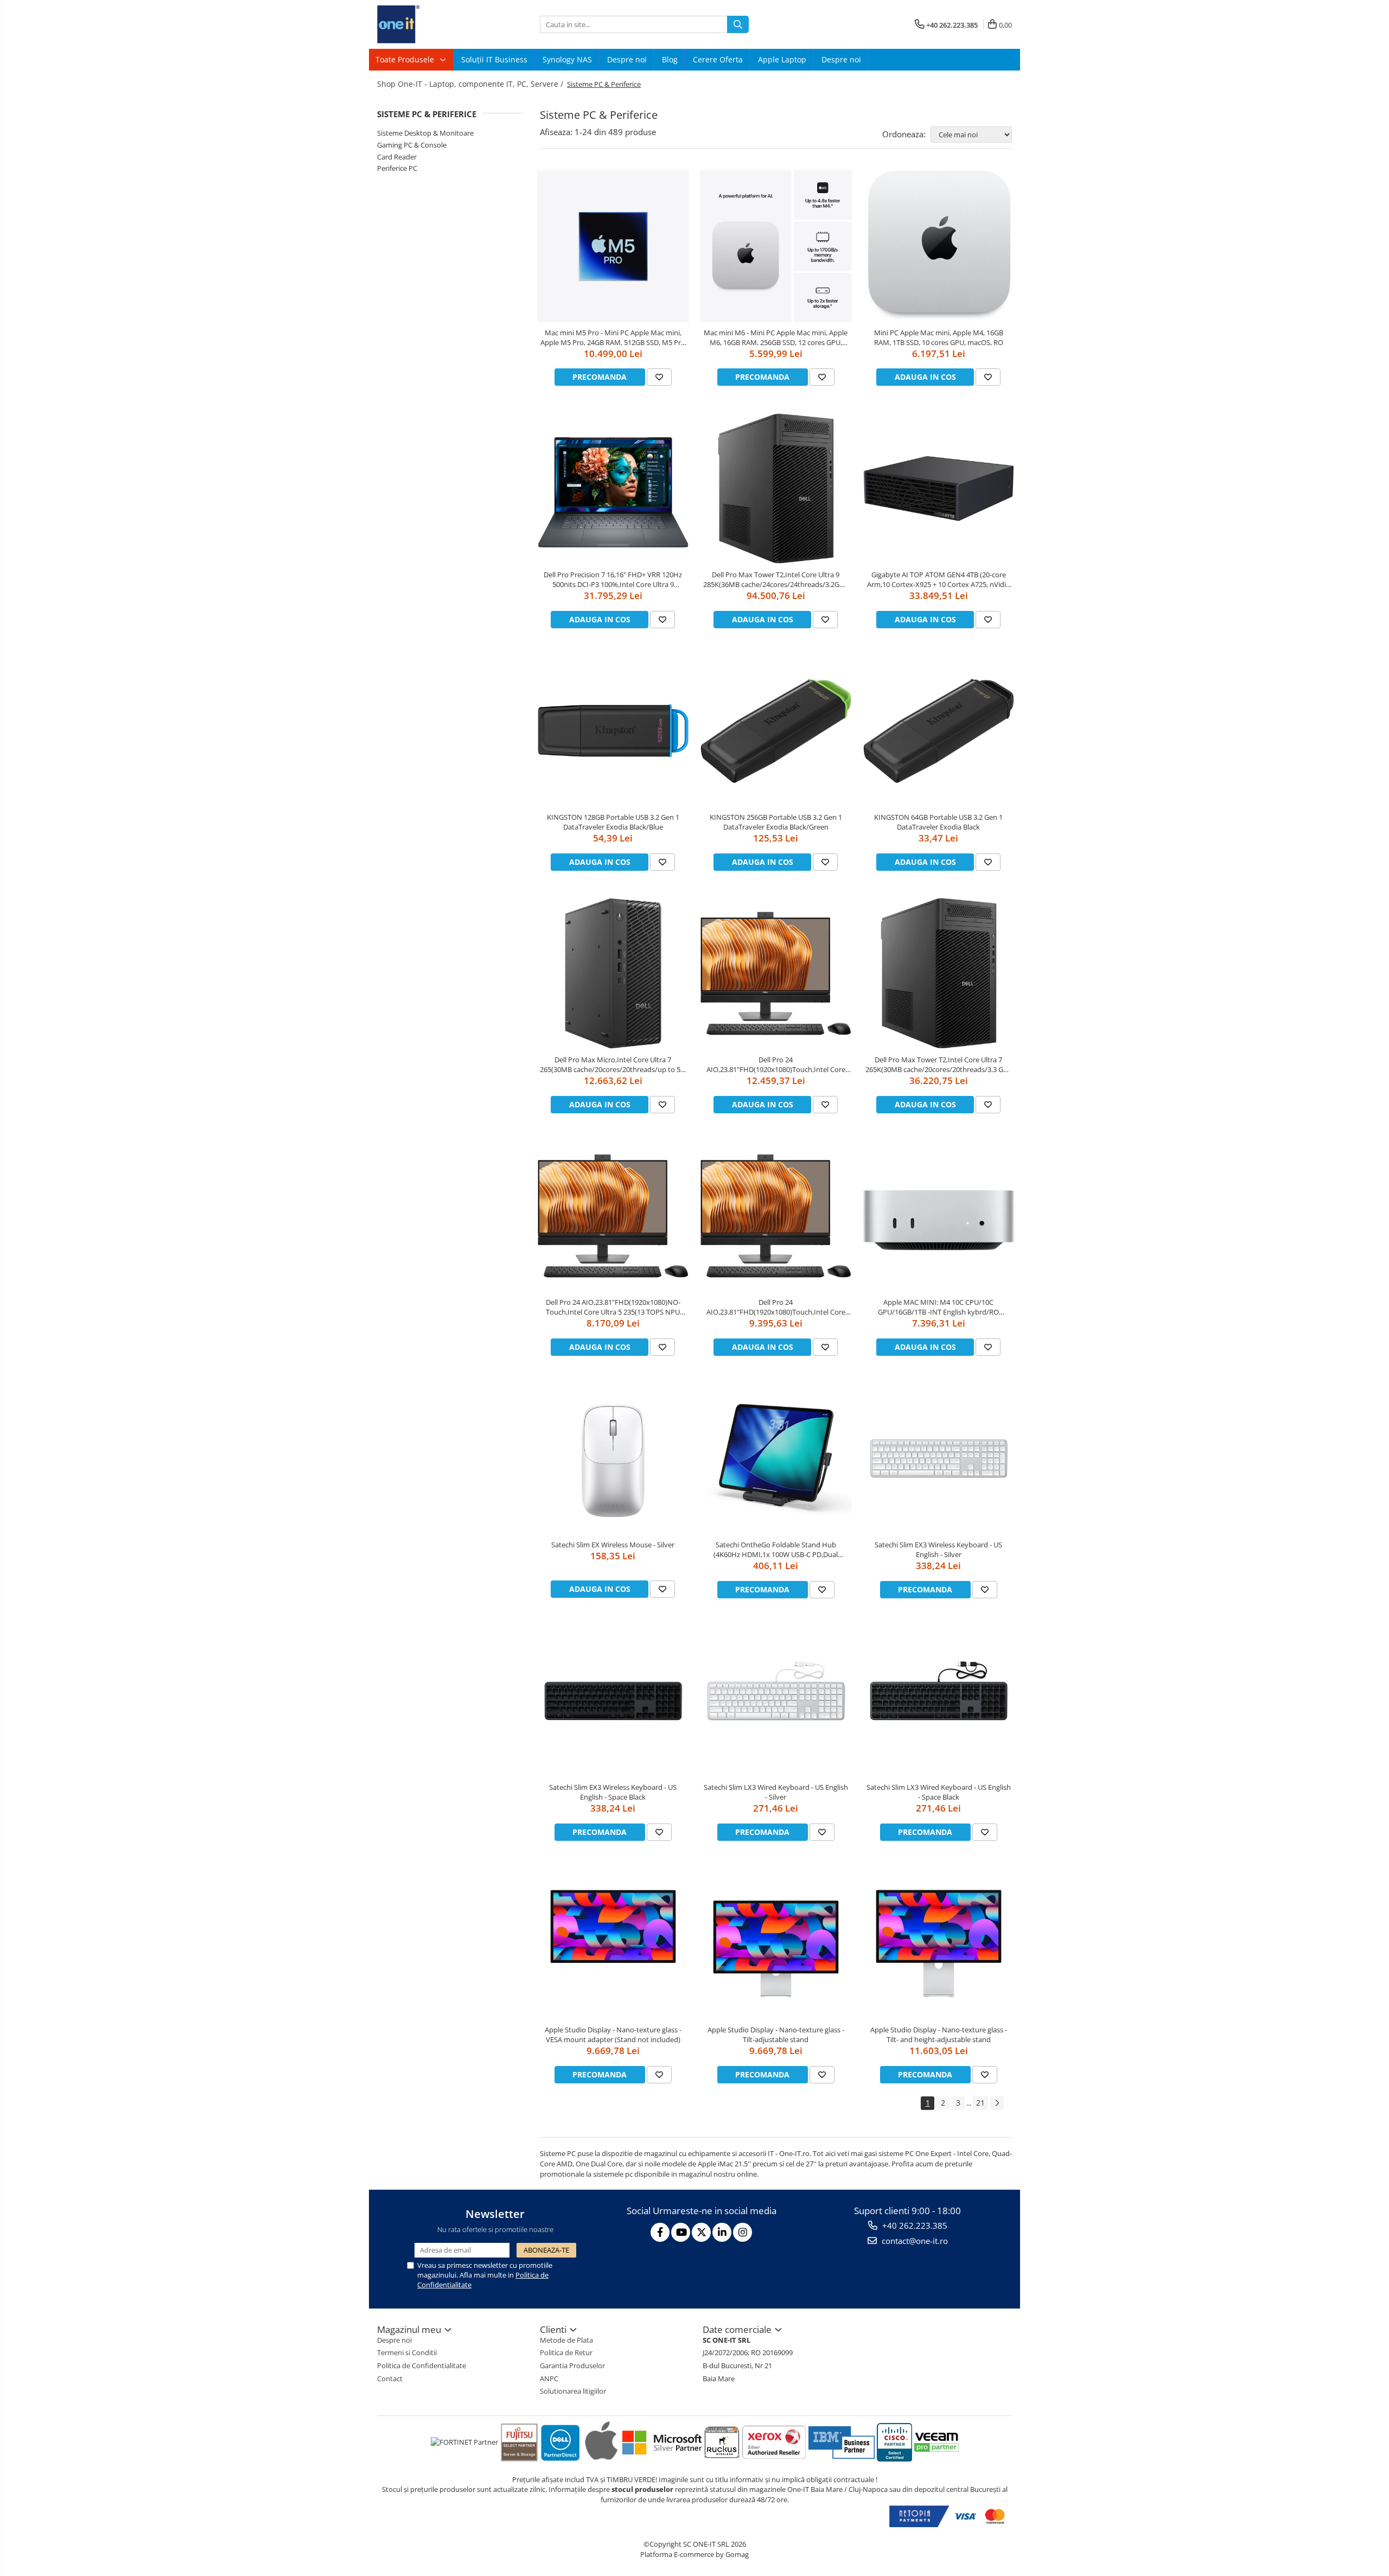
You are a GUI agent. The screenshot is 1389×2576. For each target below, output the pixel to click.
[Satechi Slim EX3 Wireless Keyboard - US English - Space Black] (613, 1701)
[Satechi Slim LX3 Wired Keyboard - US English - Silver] (776, 1701)
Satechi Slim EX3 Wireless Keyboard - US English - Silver (938, 1550)
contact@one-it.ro (914, 2241)
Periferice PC (397, 168)
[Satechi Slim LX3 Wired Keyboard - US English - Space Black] (939, 1701)
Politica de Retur (566, 2352)
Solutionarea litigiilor (573, 2391)
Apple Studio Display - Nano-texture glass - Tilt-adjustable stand (776, 2035)
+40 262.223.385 (914, 2226)
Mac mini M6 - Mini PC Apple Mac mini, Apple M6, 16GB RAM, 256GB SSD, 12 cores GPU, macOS (776, 337)
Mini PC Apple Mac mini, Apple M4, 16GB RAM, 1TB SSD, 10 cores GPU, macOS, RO (939, 337)
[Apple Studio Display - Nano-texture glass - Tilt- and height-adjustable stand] (939, 1943)
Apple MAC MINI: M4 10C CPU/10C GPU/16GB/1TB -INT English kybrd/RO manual (938, 1307)
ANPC (549, 2379)
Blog (670, 59)
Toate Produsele (406, 59)
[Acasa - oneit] (431, 24)
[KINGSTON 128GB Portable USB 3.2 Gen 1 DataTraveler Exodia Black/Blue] (613, 731)
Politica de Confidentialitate (422, 2365)
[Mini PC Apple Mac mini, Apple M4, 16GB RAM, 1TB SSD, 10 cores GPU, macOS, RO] (939, 246)
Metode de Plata (566, 2340)
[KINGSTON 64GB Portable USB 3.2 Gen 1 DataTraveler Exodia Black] (939, 731)
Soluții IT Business (494, 59)
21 (980, 2103)
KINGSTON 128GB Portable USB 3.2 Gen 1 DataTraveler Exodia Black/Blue (613, 822)
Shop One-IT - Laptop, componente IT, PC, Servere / (471, 84)
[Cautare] (738, 24)
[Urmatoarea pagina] (997, 2103)
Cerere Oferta (718, 59)
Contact (390, 2379)
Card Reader (397, 157)
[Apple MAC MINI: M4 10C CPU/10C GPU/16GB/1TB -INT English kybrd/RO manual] (939, 1216)
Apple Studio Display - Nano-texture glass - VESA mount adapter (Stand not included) (613, 2035)
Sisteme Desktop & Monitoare (425, 133)
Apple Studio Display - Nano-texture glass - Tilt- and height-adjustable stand (939, 2035)
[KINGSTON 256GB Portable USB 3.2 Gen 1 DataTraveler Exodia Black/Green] (776, 731)
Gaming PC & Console (412, 145)
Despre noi (627, 59)
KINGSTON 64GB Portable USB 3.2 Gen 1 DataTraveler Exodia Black (938, 822)
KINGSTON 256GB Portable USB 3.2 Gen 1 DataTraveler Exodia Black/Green (776, 822)
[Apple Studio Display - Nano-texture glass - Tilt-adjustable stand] (776, 1943)
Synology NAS (567, 59)
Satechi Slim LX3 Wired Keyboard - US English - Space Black (939, 1792)
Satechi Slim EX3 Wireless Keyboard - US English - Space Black (613, 1792)
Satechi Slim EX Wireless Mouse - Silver (613, 1545)
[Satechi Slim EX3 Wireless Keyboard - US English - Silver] (939, 1458)
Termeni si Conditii (407, 2352)
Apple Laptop (782, 59)
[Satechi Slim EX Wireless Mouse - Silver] (613, 1458)
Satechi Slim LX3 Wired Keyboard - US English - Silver (776, 1792)
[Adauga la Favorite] (659, 377)
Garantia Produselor (572, 2365)
